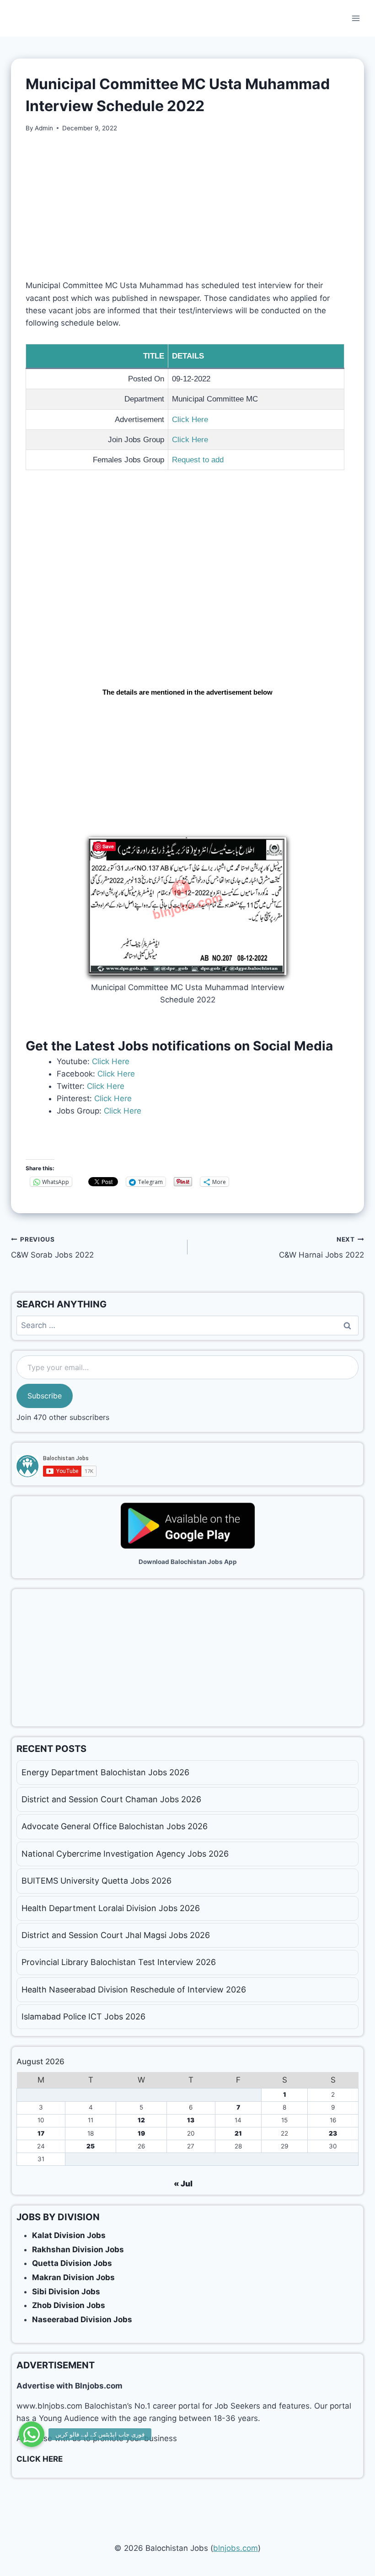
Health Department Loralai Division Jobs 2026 (111, 1908)
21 (238, 2133)
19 (141, 2133)
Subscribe (45, 1396)
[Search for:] (187, 1325)
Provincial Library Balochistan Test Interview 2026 (119, 1962)
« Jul (183, 2184)
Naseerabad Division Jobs (82, 2319)
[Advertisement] (187, 212)
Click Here (190, 420)
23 (333, 2133)
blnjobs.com (236, 2548)
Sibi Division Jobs (66, 2292)
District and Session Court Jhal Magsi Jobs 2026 (116, 1935)
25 (91, 2146)
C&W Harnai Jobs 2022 (321, 1248)
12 (141, 2120)
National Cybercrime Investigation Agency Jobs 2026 (125, 1854)
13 (191, 2120)
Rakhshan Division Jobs (78, 2249)
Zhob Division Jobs (69, 2305)
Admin (44, 128)
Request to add (198, 460)
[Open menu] (356, 18)
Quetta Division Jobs (72, 2263)
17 (41, 2133)
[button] (32, 2434)
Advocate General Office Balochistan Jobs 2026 (115, 1826)
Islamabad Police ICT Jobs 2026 (83, 2016)
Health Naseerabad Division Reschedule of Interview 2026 (134, 1990)
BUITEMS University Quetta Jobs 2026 (96, 1881)
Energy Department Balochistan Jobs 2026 (105, 1772)
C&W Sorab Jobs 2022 (52, 1248)
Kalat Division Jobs (69, 2235)
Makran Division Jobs (73, 2277)
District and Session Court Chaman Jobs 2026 (111, 1799)
